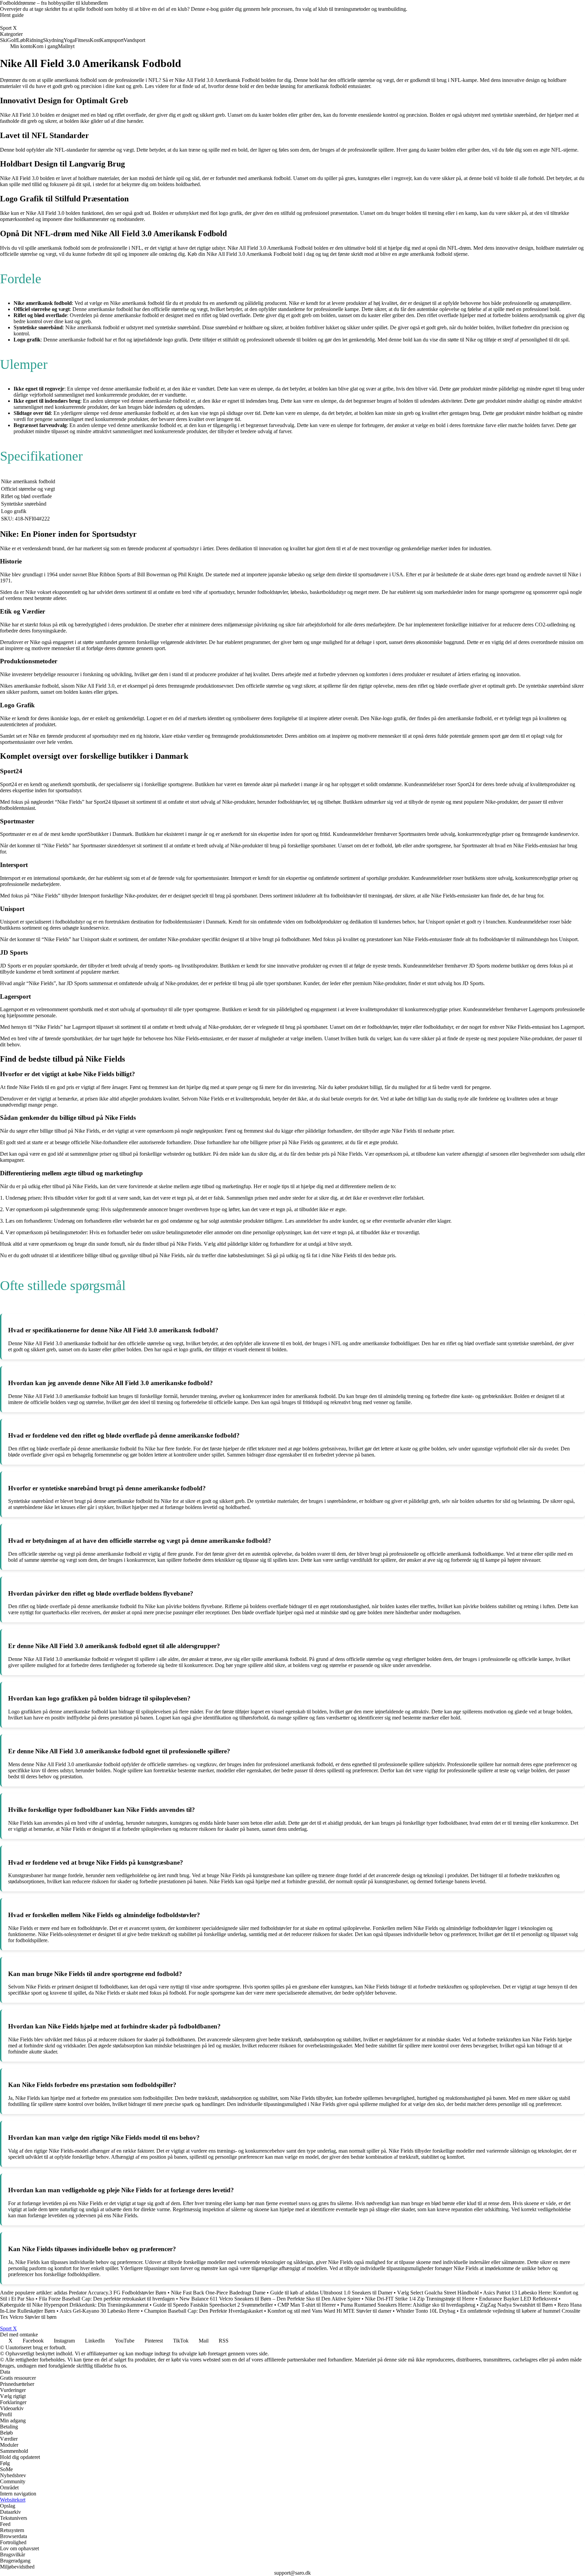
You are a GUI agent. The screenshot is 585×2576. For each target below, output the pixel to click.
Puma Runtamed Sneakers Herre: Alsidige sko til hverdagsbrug (408, 2305)
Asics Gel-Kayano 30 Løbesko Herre (100, 2311)
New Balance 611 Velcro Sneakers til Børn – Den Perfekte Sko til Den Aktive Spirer (270, 2299)
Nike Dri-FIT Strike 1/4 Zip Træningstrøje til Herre (420, 2299)
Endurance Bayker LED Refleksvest (518, 2299)
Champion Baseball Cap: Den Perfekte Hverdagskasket (203, 2311)
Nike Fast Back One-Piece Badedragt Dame (218, 2293)
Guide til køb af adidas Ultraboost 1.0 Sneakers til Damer (331, 2293)
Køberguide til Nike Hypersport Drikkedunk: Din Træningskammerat (74, 2305)
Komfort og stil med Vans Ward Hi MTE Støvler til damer (329, 2311)
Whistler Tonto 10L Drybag (426, 2311)
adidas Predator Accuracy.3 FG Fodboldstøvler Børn (110, 2293)
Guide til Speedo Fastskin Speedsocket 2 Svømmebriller (213, 2305)
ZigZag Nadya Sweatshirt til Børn (516, 2305)
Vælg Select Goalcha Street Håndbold (438, 2293)
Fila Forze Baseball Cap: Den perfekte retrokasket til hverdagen (107, 2299)
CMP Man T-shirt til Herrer (307, 2305)
